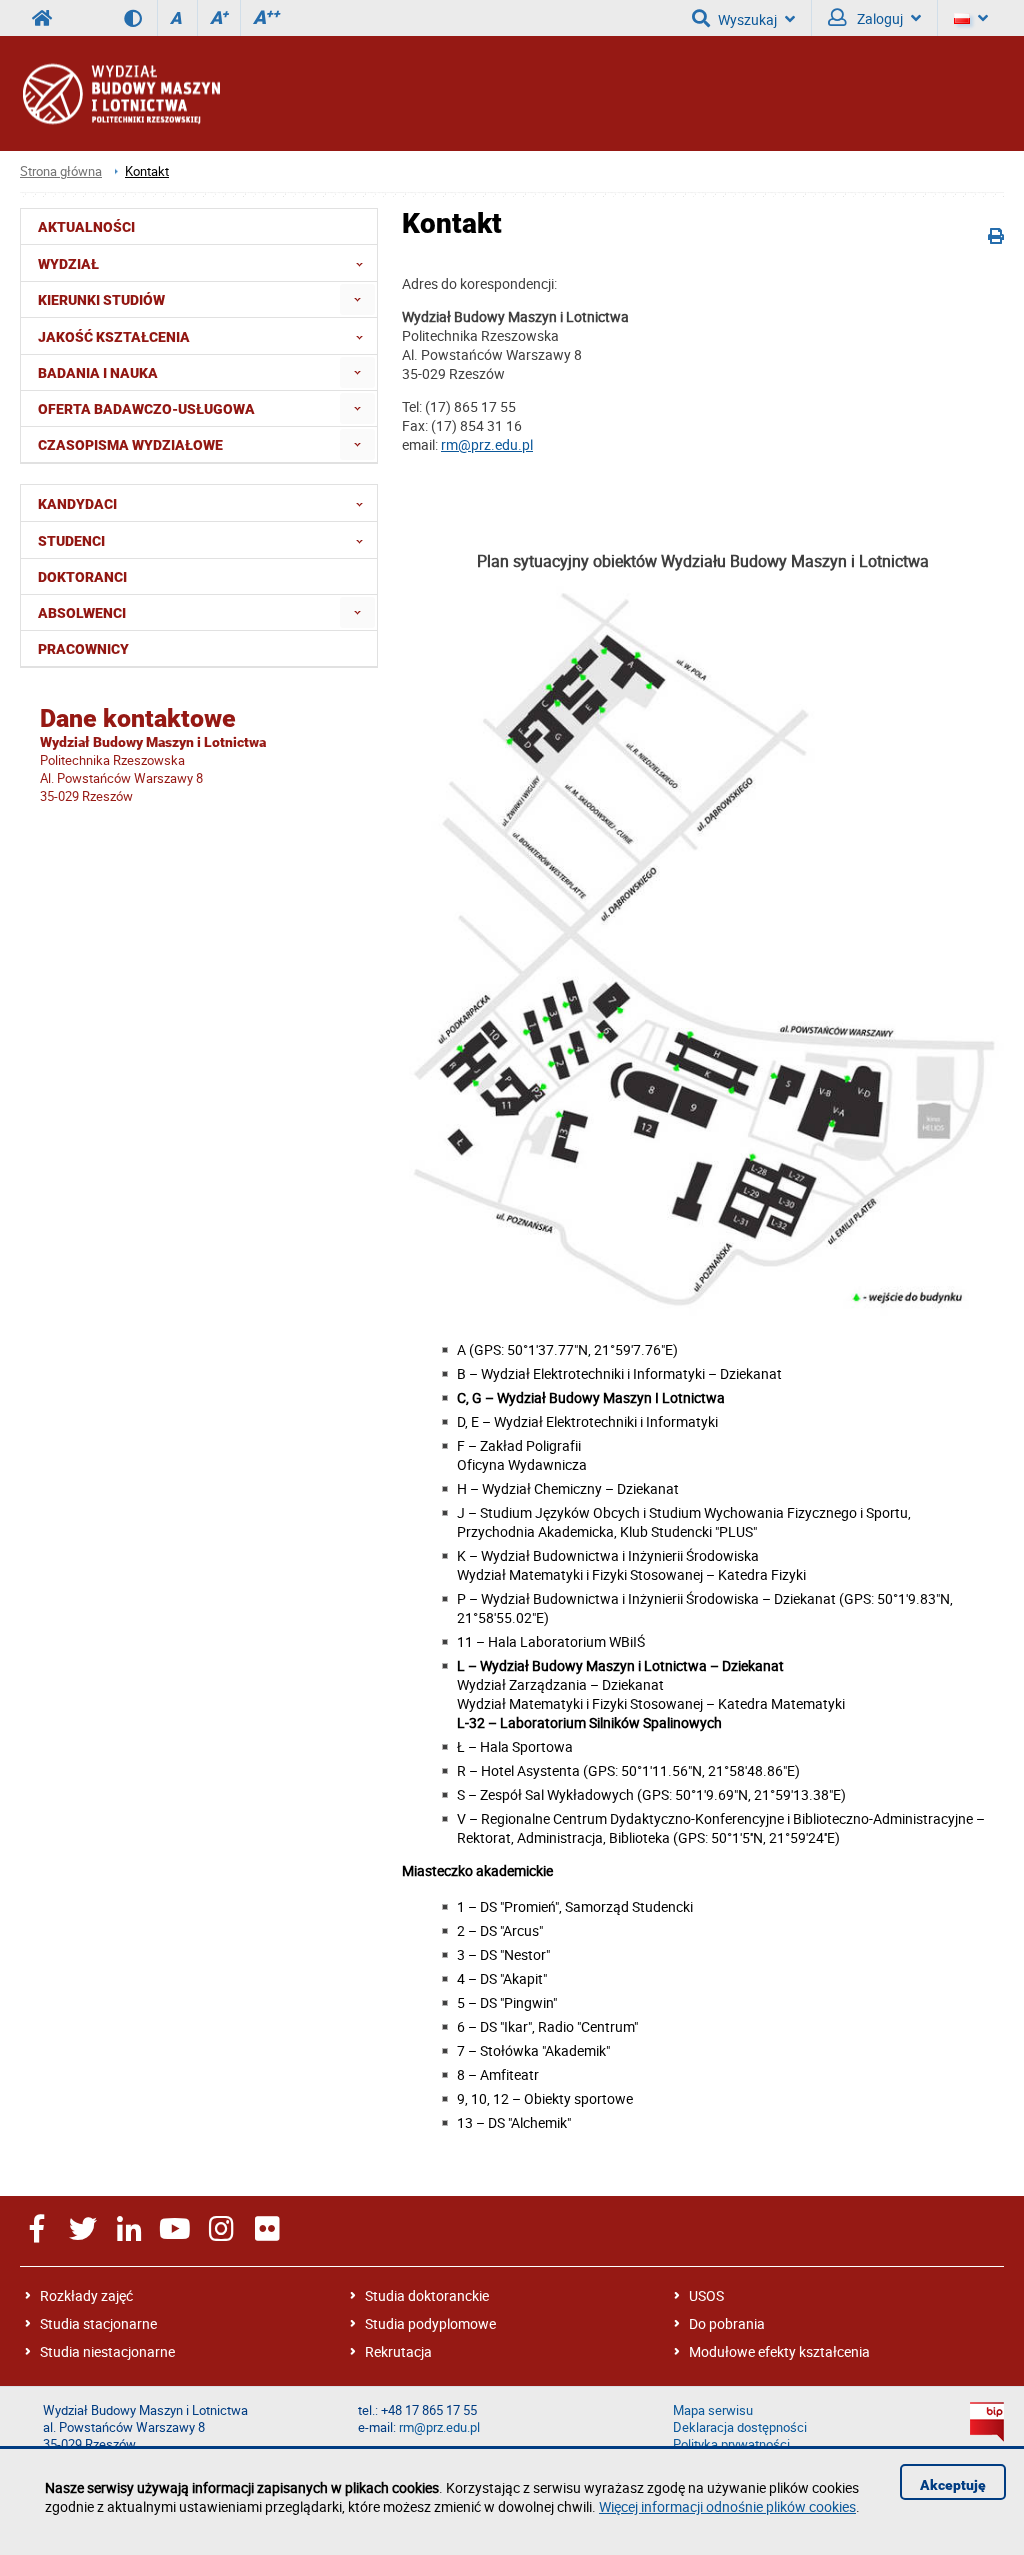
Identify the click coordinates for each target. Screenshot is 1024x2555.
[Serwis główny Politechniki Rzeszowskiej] (42, 18)
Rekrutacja (398, 2351)
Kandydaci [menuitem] (77, 504)
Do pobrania (727, 2323)
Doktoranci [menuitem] (82, 577)
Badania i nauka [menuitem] (98, 373)
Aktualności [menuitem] (86, 227)
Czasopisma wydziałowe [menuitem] (130, 445)
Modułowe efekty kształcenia (779, 2351)
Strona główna (61, 171)
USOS (706, 2295)
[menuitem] (357, 299)
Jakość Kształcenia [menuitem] (114, 337)
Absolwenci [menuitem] (82, 613)
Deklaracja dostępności (740, 2427)
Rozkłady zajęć (86, 2295)
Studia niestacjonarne (107, 2351)
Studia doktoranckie (427, 2295)
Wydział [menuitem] (68, 264)
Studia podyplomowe (430, 2323)
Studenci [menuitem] (71, 541)
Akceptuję (953, 2485)
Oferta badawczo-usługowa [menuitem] (146, 409)
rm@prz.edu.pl (487, 444)
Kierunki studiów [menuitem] (101, 300)
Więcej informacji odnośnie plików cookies (727, 2506)
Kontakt (147, 171)
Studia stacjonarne (98, 2323)
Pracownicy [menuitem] (83, 649)
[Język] (971, 18)
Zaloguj (878, 18)
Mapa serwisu (713, 2410)
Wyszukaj (747, 19)
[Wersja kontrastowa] (140, 18)
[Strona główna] (120, 93)
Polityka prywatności (731, 2444)
